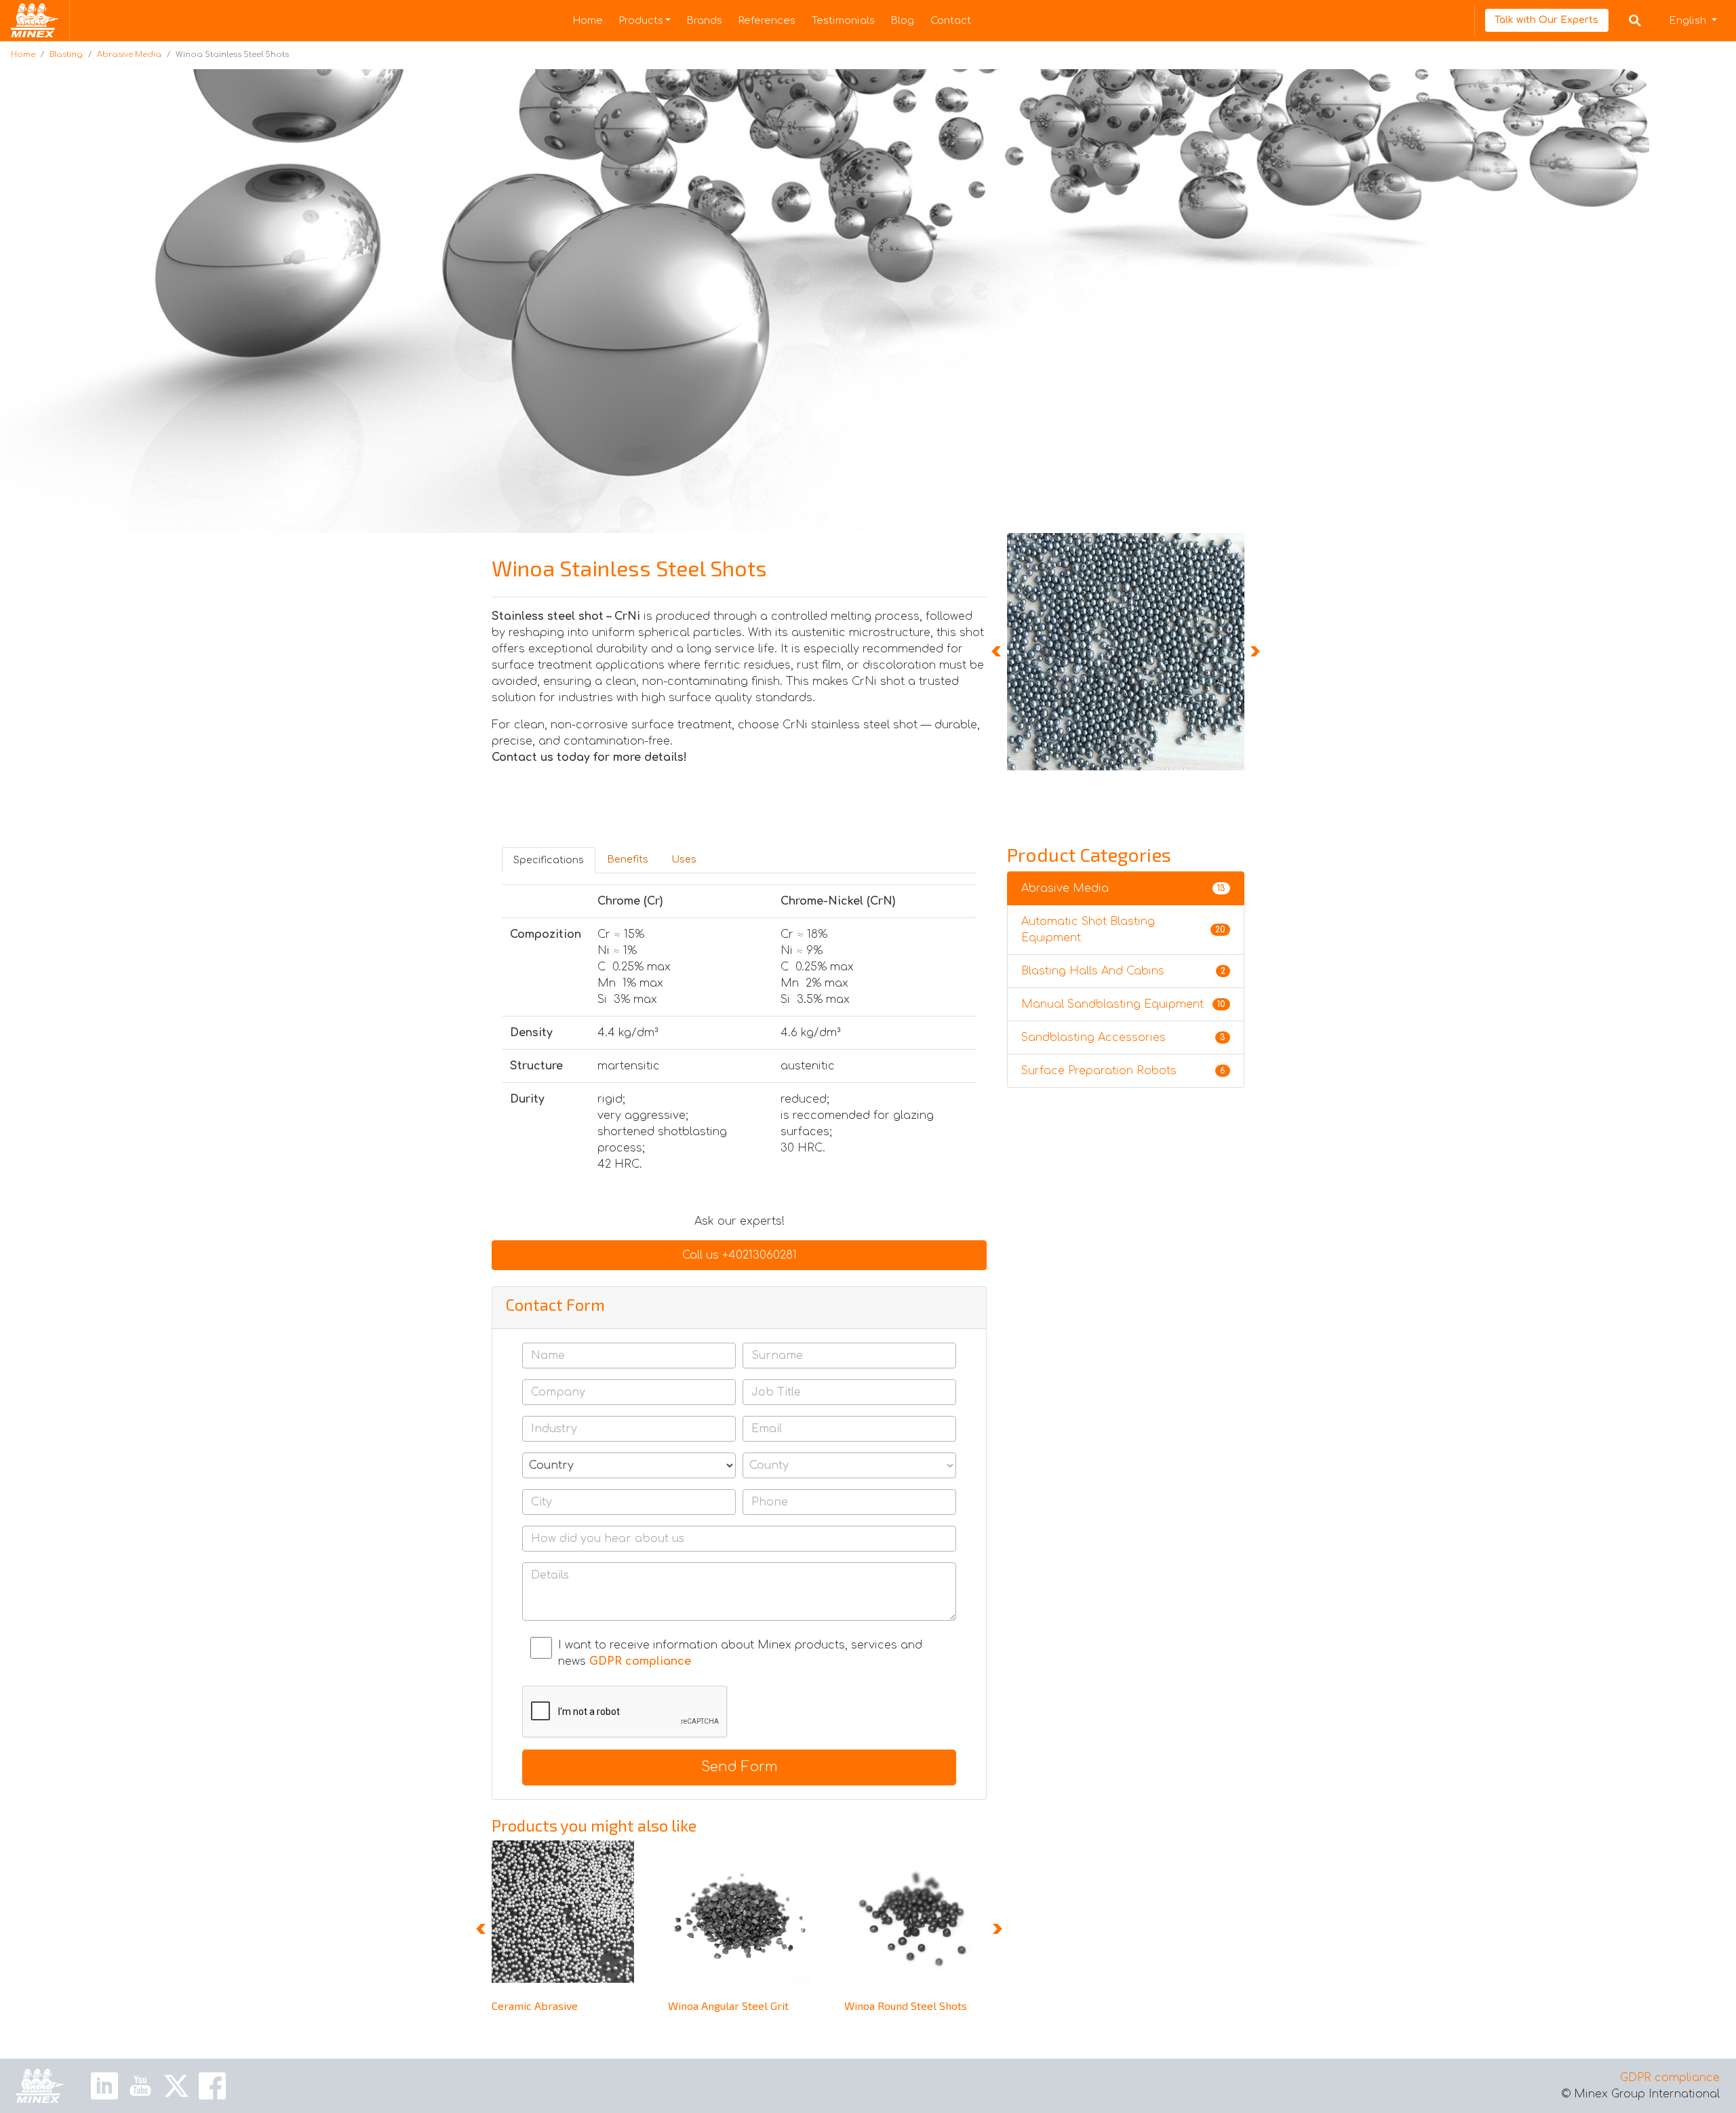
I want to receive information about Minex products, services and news (740, 1653)
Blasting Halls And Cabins (1123, 971)
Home (588, 20)
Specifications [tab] (549, 860)
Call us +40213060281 (739, 1255)
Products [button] (641, 20)
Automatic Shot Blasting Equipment (1123, 930)
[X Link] (176, 2085)
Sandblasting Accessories (1123, 1038)
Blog (903, 20)
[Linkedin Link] (104, 2085)
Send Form (739, 1767)
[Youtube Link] (140, 2085)
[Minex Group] (40, 2086)
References (767, 20)
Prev (998, 652)
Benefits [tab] (628, 859)
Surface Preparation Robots (1123, 1071)
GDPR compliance (1670, 2078)
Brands (705, 20)
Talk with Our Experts (1546, 20)
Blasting (66, 55)
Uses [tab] (684, 859)
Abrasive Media (129, 55)
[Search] (1635, 20)
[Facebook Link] (212, 2085)
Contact (951, 20)
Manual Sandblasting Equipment (1123, 1004)
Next (1254, 652)
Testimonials (843, 20)
